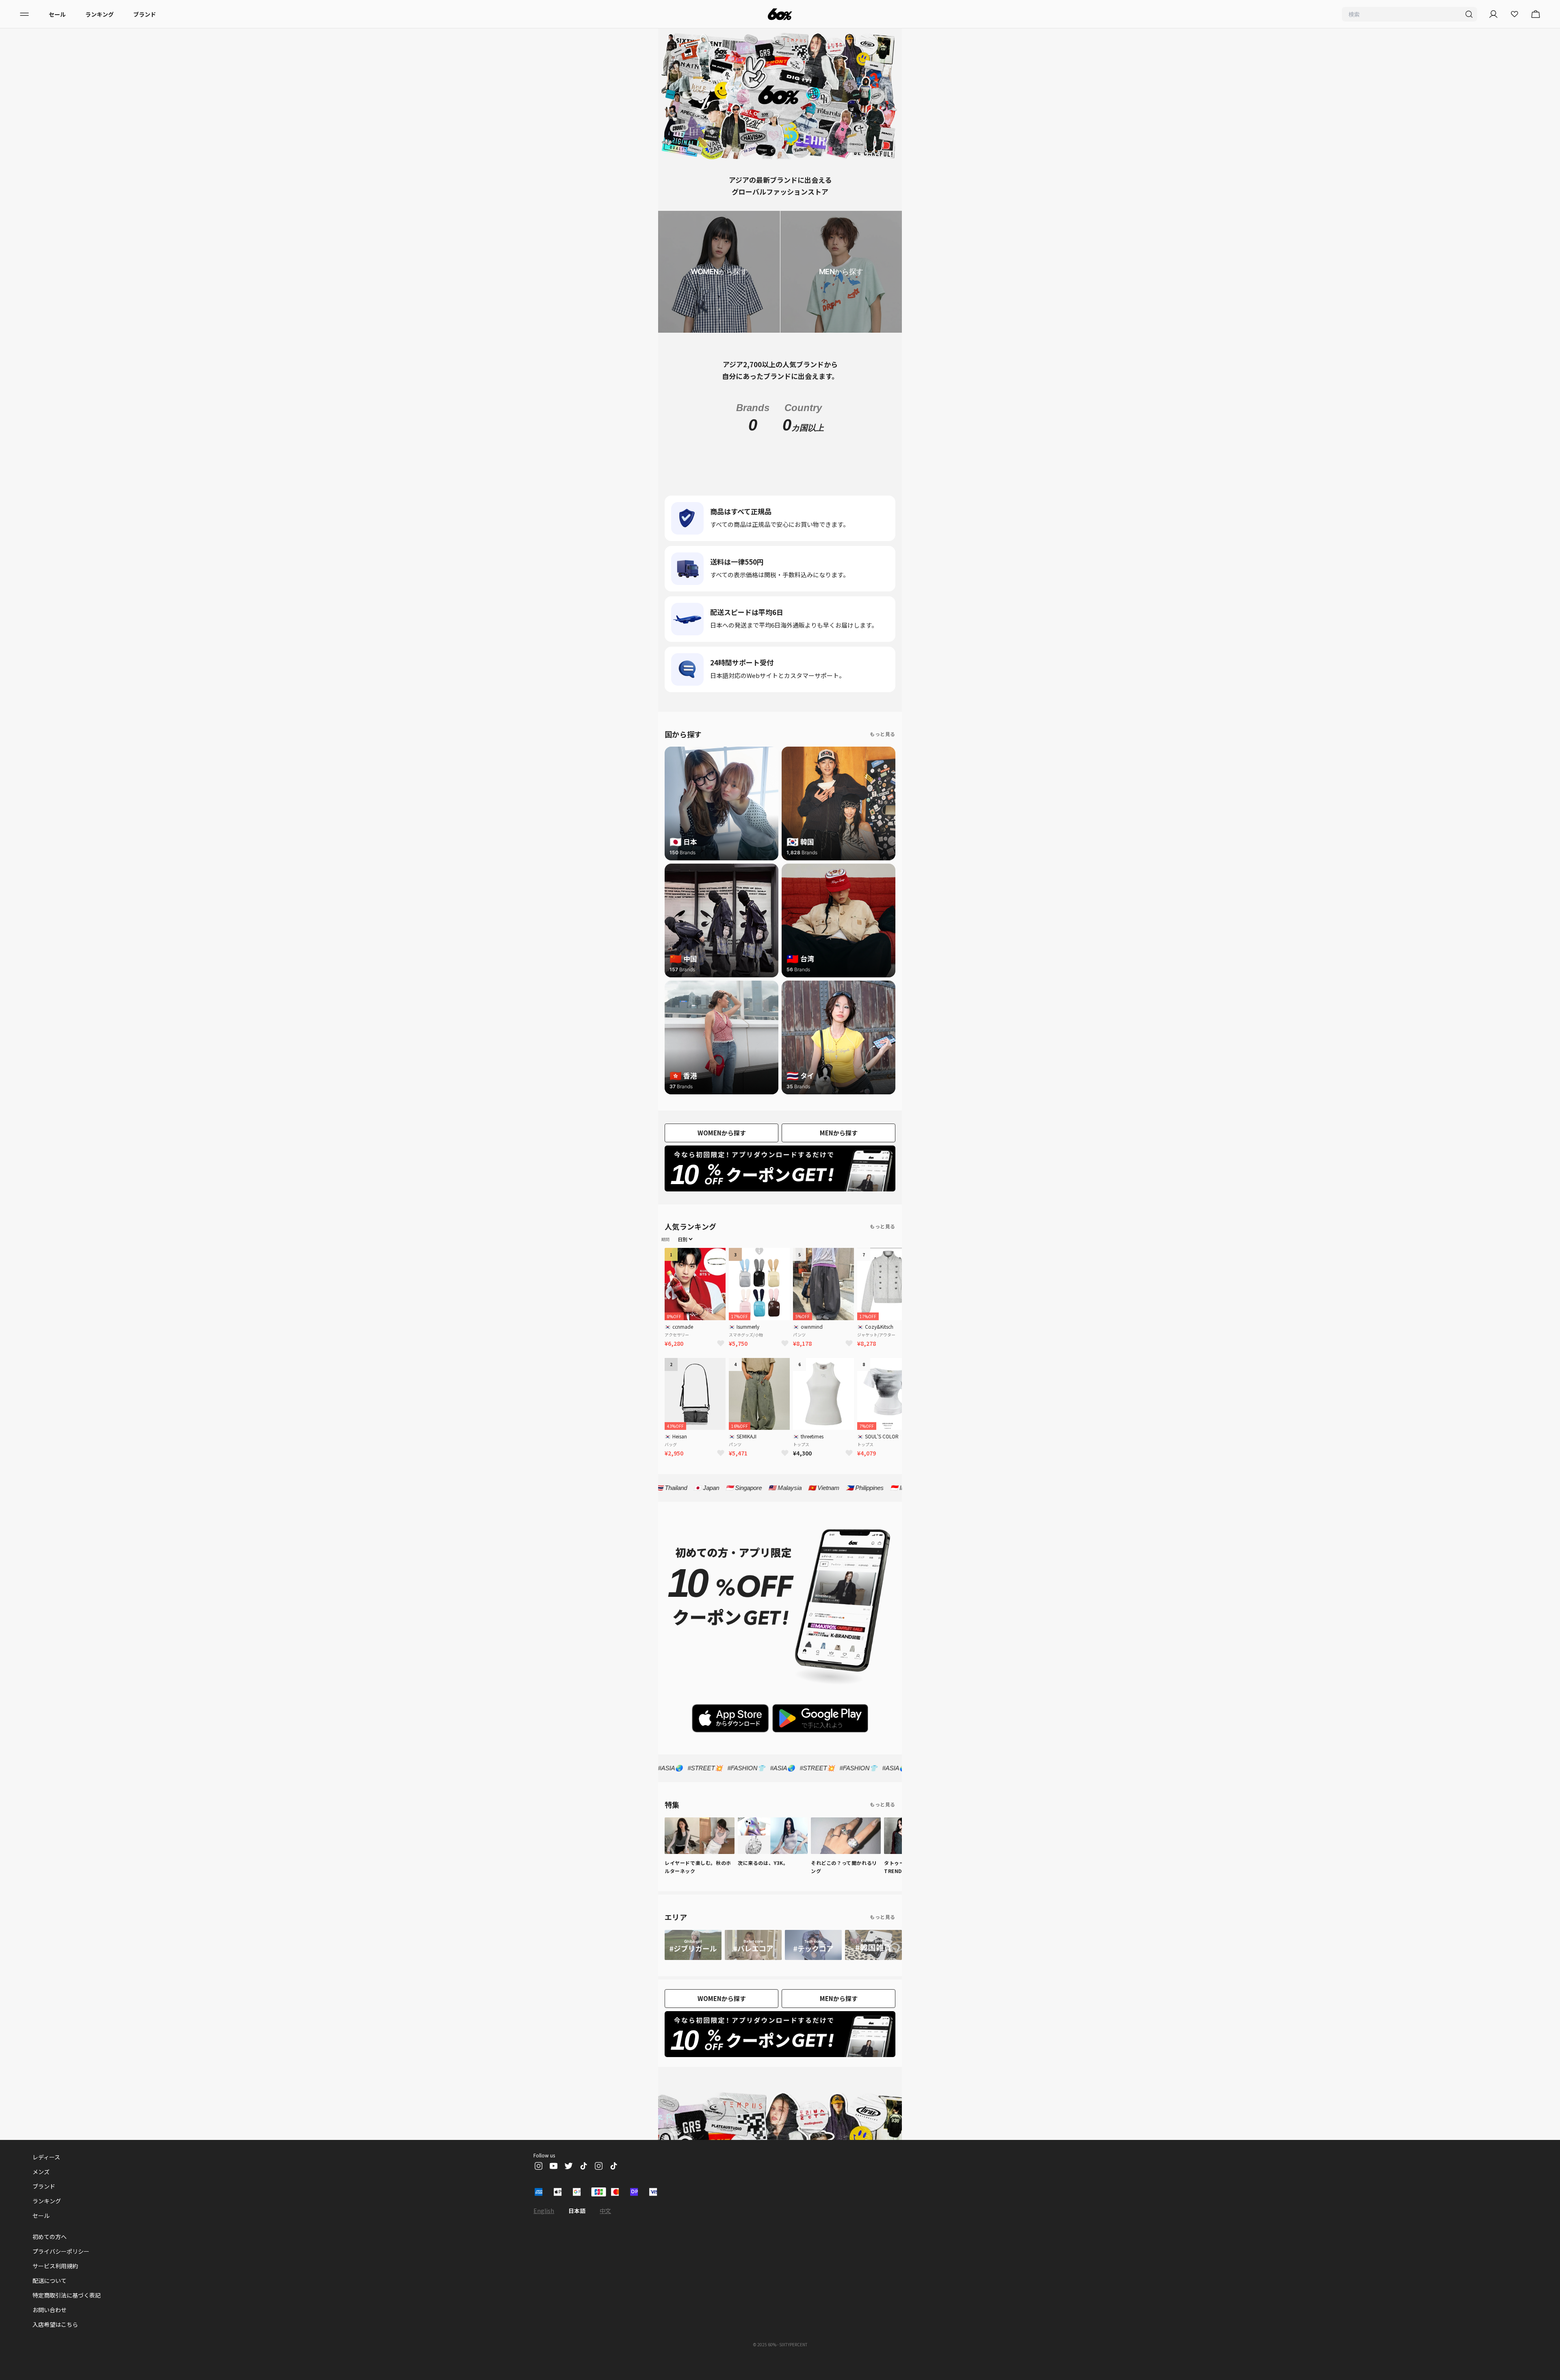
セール (57, 14)
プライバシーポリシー (61, 2269)
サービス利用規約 (55, 2284)
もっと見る (883, 752)
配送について (50, 2298)
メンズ (41, 2189)
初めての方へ (50, 2254)
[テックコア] (813, 1963)
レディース (46, 2175)
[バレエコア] (753, 1963)
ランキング (100, 14)
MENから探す (839, 1151)
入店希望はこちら (55, 2342)
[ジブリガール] (693, 1963)
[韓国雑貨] (873, 1963)
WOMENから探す (722, 1151)
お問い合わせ (50, 2328)
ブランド (145, 14)
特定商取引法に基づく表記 (67, 2313)
